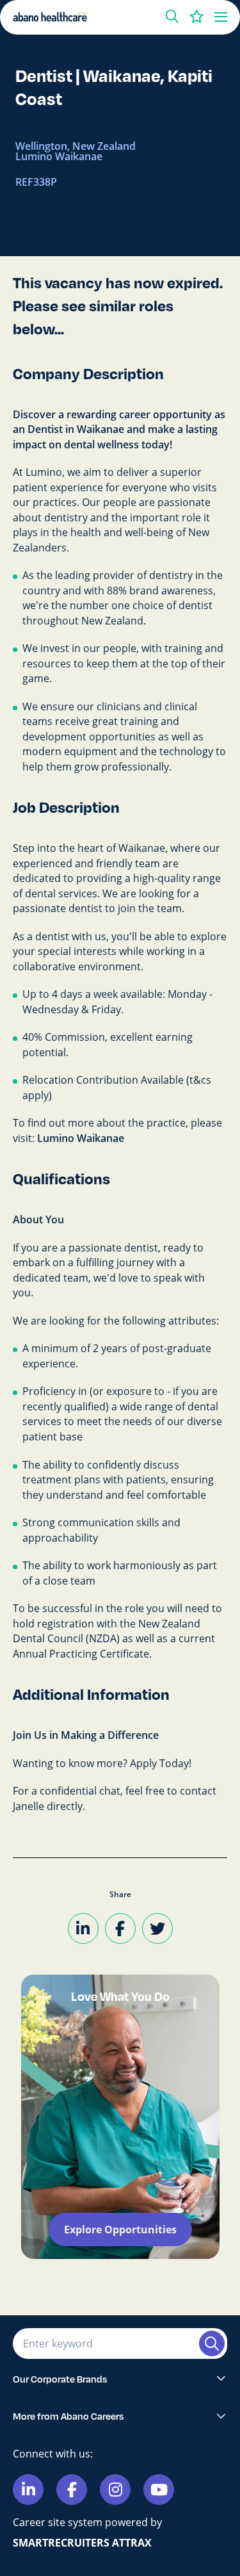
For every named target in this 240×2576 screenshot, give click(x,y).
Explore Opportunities (120, 2230)
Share (120, 1894)
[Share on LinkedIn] (83, 1928)
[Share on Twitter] (157, 1928)
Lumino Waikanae (81, 1138)
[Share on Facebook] (120, 1928)
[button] (172, 17)
